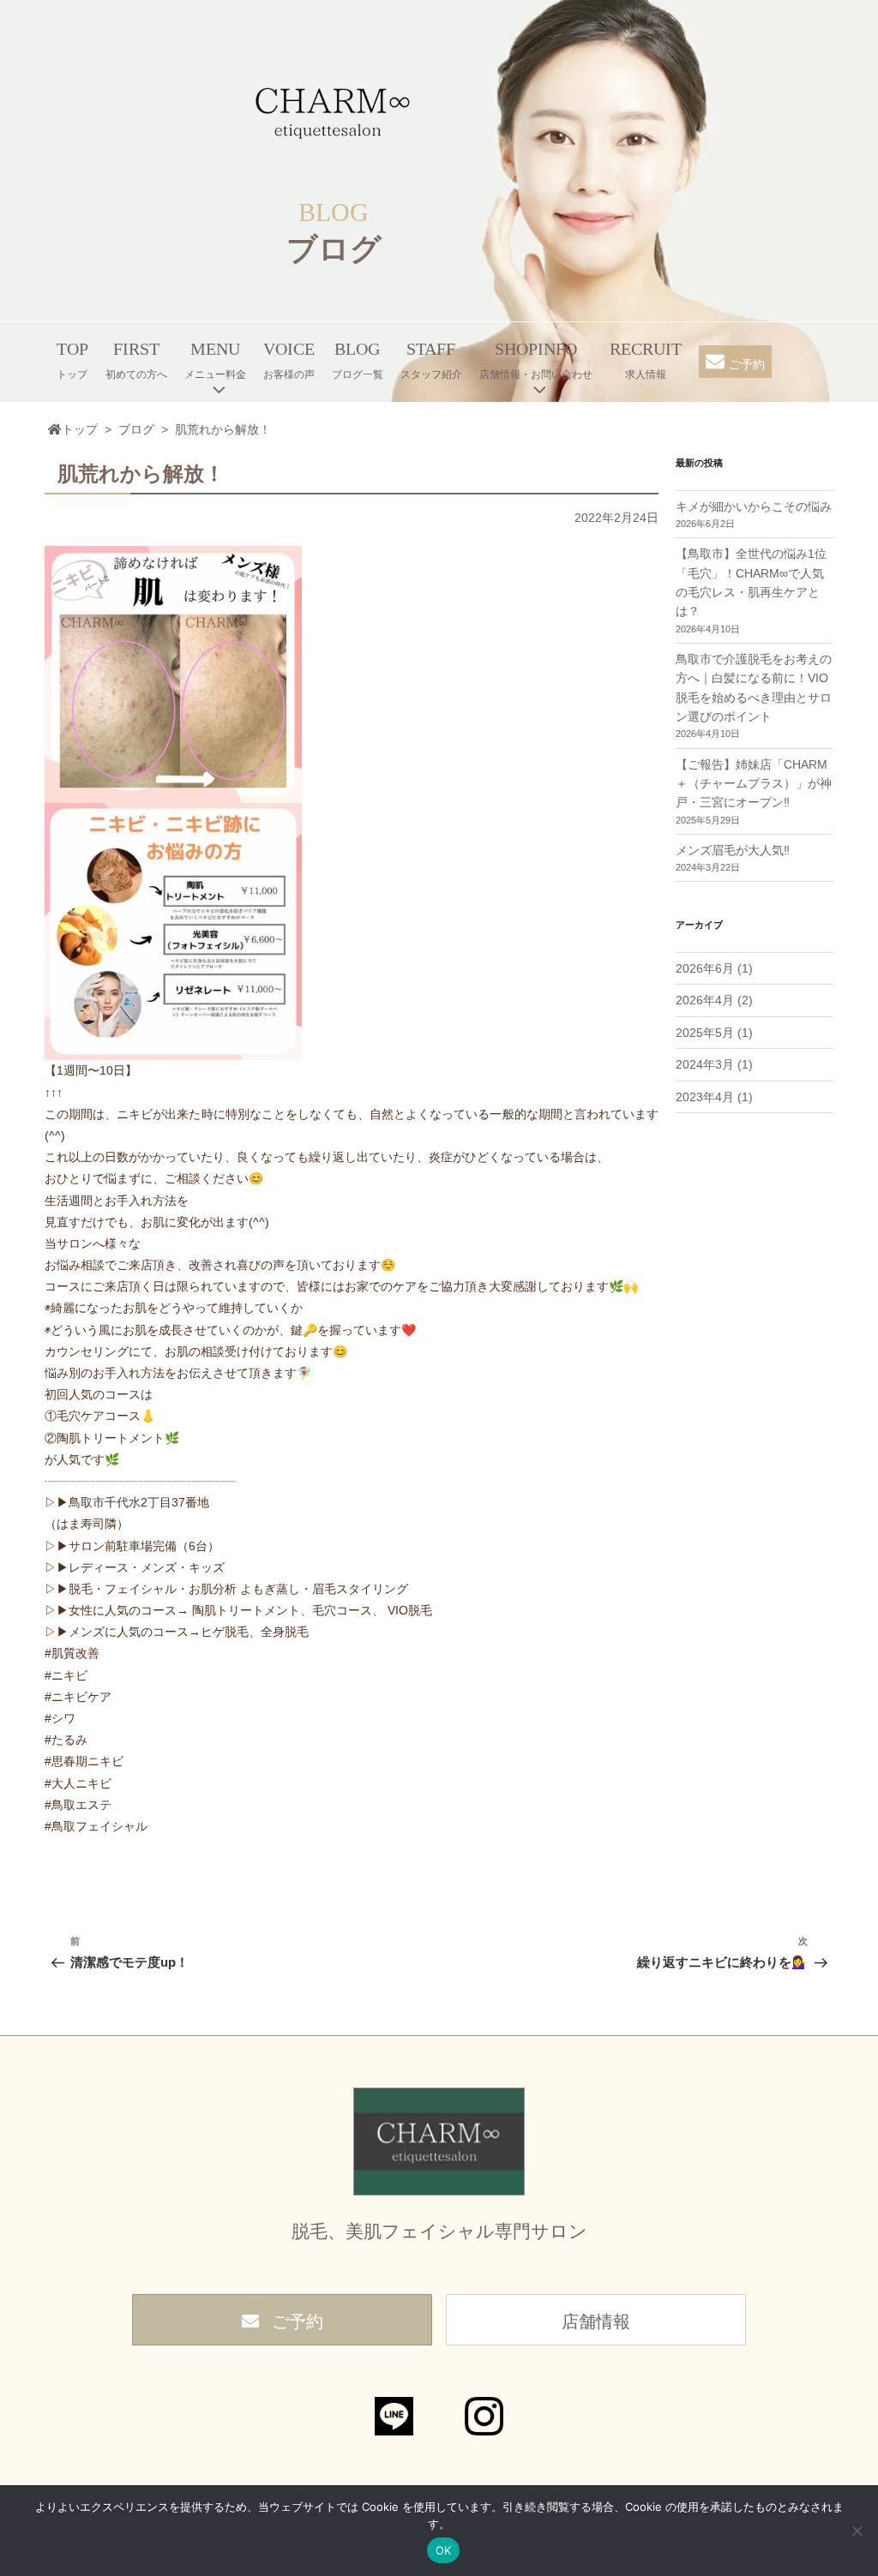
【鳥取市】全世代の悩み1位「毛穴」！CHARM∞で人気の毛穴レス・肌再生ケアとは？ (751, 582)
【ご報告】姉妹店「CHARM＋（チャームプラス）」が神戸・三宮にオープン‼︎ (754, 784)
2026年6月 (705, 968)
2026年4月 (705, 1000)
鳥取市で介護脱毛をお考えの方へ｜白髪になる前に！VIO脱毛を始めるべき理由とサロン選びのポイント (754, 688)
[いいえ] (857, 2531)
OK (443, 2550)
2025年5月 (705, 1033)
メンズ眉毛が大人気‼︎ (733, 850)
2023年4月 (705, 1097)
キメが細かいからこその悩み (754, 506)
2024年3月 (705, 1064)
